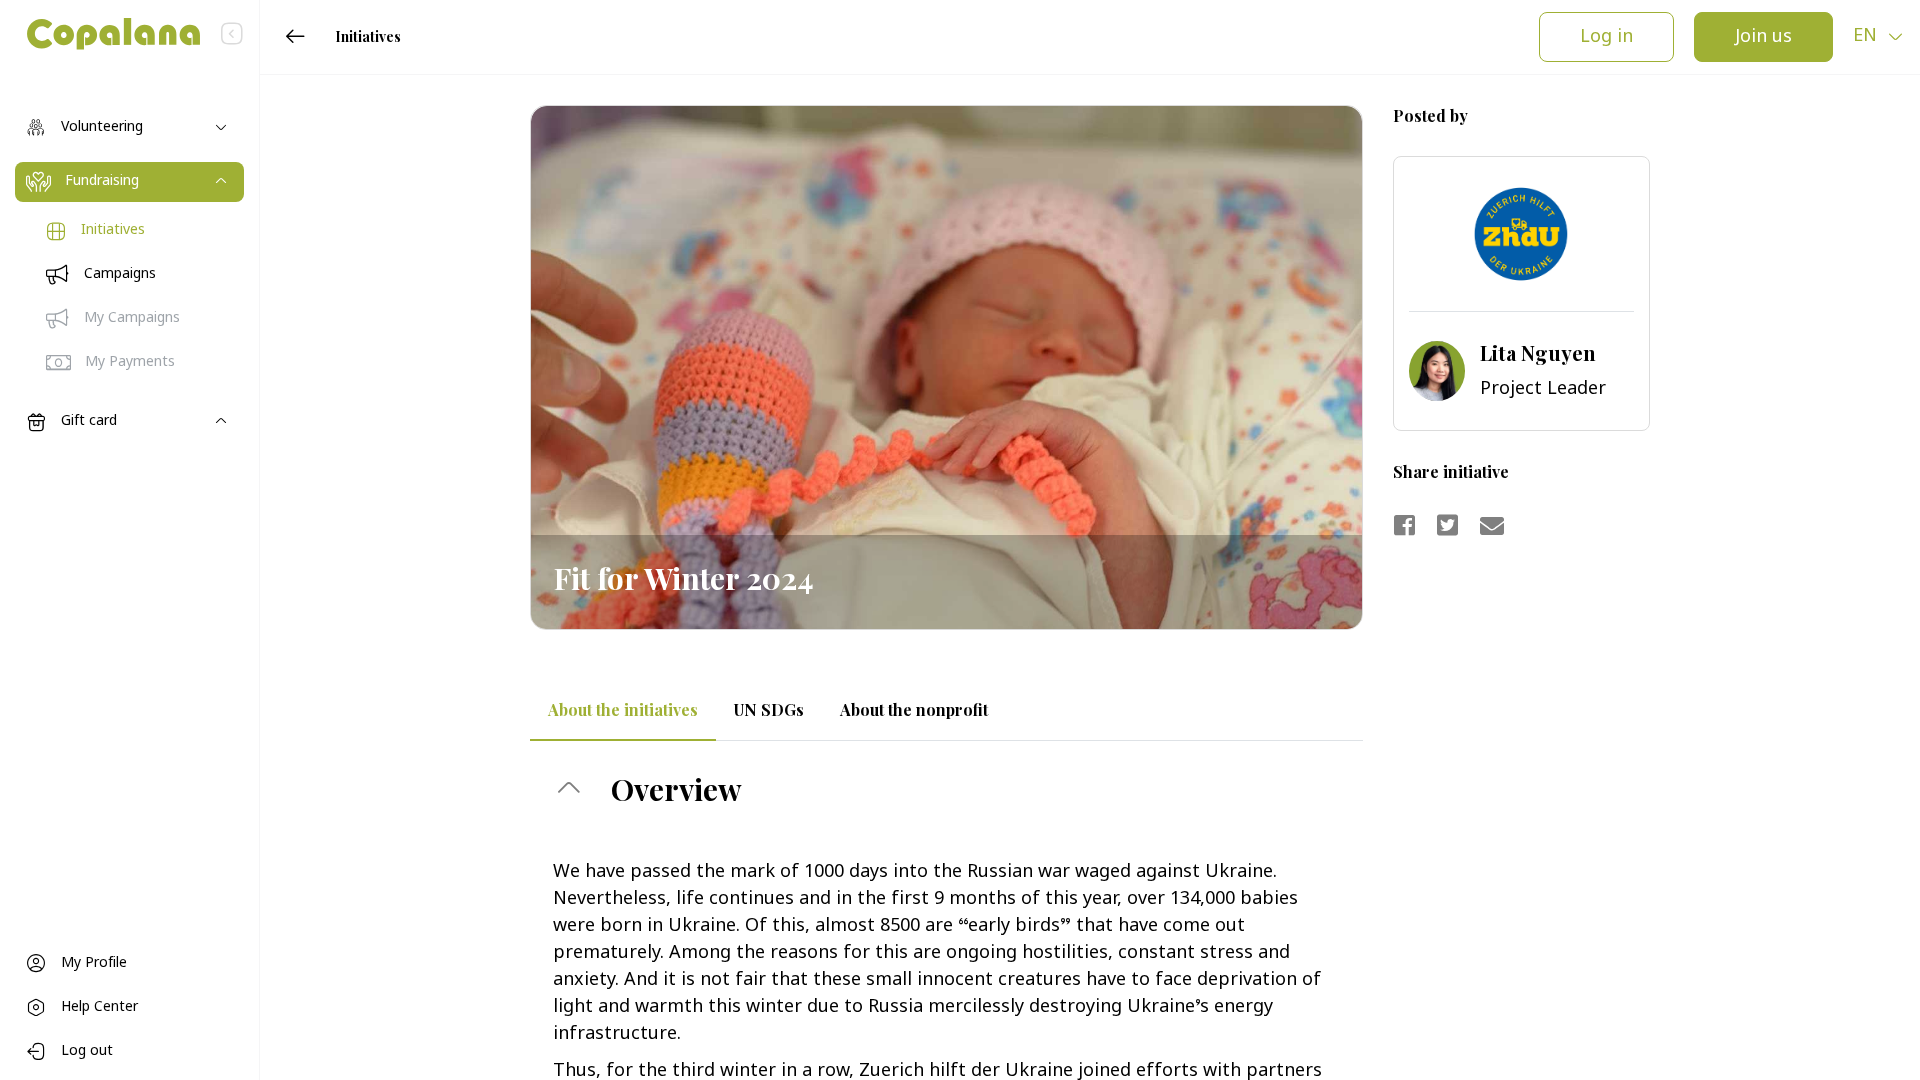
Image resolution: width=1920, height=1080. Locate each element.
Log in (1606, 37)
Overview (673, 789)
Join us (1763, 37)
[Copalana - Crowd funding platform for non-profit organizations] (100, 34)
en (1867, 36)
